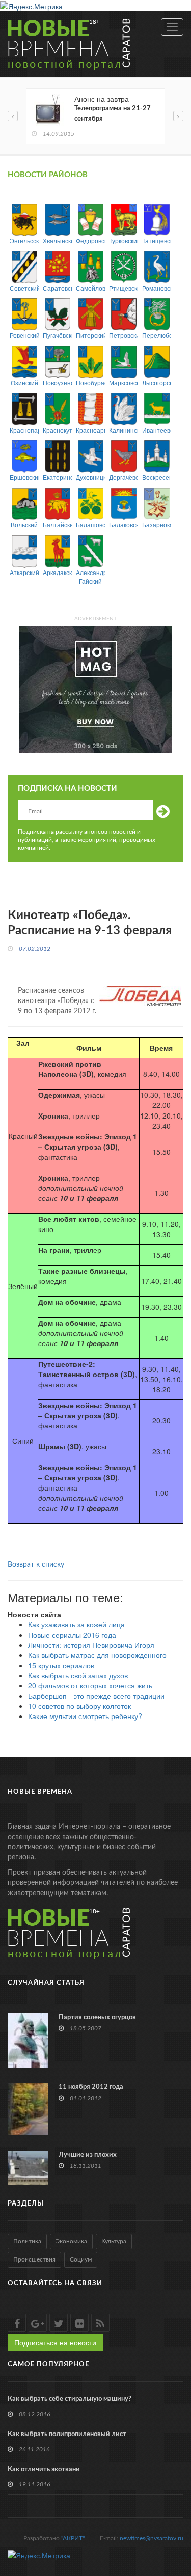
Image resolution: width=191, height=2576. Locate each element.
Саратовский (57, 288)
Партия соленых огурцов (97, 2017)
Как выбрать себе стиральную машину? (70, 2399)
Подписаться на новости (55, 2342)
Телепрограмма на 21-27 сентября (113, 114)
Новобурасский (90, 382)
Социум (81, 2259)
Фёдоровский (90, 240)
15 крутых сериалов (61, 1665)
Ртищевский (124, 288)
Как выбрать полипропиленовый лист (67, 2434)
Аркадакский (57, 572)
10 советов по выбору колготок (79, 1706)
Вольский (24, 524)
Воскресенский (157, 477)
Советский (24, 288)
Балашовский (90, 524)
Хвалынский (57, 240)
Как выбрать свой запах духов (78, 1675)
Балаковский (124, 524)
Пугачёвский (57, 335)
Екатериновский (57, 477)
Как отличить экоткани (44, 2469)
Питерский (90, 335)
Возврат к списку (36, 1565)
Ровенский (24, 335)
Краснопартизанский (24, 430)
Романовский (157, 288)
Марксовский (124, 382)
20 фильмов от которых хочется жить (90, 1685)
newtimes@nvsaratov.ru (152, 2538)
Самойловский (90, 288)
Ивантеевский (157, 430)
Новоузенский (57, 382)
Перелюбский (157, 335)
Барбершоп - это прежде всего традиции (96, 1696)
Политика (27, 2241)
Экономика (71, 2241)
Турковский (124, 240)
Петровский (124, 335)
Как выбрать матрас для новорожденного (97, 1655)
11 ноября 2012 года (91, 2087)
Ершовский (24, 477)
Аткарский (24, 572)
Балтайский (57, 524)
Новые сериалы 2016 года (72, 1635)
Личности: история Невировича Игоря (91, 1645)
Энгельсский (24, 240)
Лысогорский (157, 382)
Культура (114, 2241)
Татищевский (157, 240)
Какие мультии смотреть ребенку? (85, 1716)
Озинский (24, 382)
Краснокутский (57, 430)
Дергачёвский (124, 477)
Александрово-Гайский (90, 577)
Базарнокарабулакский (157, 524)
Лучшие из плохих (88, 2155)
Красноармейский (90, 430)
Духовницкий (90, 477)
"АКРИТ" (73, 2538)
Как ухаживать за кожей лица (76, 1624)
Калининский (124, 430)
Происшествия (34, 2259)
